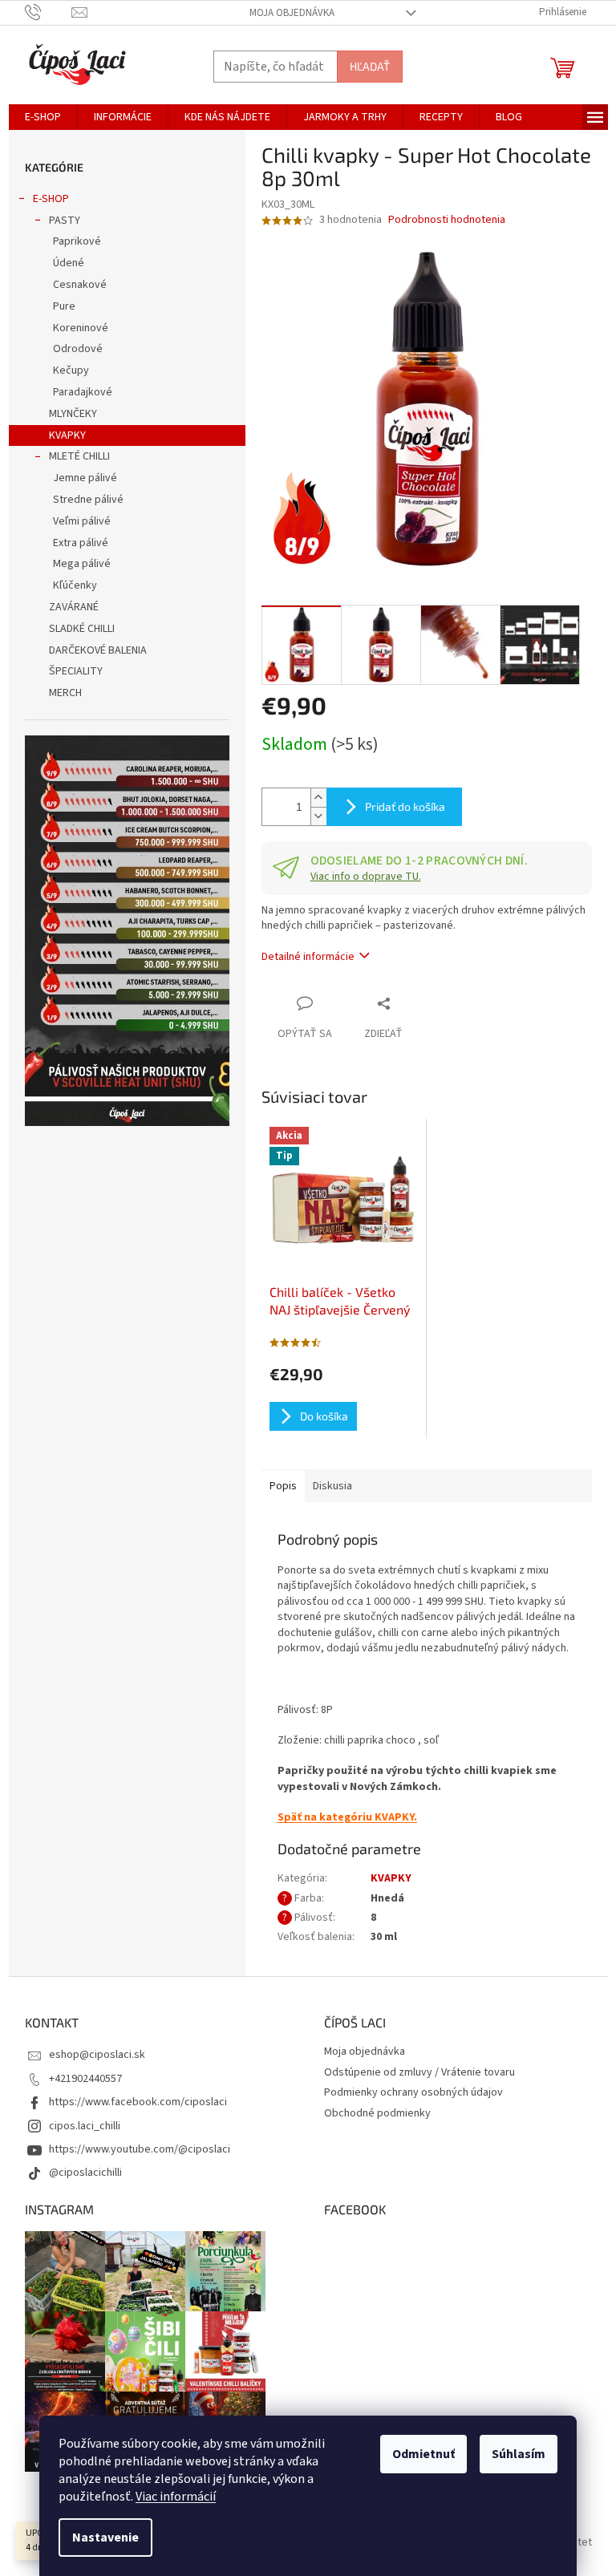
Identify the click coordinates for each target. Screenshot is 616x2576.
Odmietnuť (423, 2454)
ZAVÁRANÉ (74, 607)
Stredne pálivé (88, 500)
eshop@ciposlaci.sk (97, 2055)
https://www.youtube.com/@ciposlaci (140, 2149)
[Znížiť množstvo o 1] (318, 816)
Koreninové (81, 328)
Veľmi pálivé (82, 521)
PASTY (65, 221)
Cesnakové (80, 285)
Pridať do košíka (405, 806)
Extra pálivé (81, 543)
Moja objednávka (292, 13)
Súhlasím (519, 2454)
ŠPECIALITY (76, 671)
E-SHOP (51, 199)
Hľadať (370, 66)
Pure (64, 306)
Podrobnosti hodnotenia (447, 220)
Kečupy (71, 371)
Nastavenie (105, 2538)
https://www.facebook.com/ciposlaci (138, 2102)
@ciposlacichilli (85, 2173)
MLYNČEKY (73, 414)
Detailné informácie (308, 957)
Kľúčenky (75, 585)
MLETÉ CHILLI (79, 456)
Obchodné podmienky (377, 2113)
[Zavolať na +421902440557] (49, 12)
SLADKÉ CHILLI (82, 629)
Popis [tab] (283, 1486)
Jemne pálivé (85, 478)
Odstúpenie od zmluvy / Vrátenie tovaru (419, 2072)
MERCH (65, 693)
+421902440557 (85, 2079)
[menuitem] (43, 117)
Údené (69, 263)
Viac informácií (176, 2497)
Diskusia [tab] (332, 1486)
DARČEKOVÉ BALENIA (98, 650)
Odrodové (78, 349)
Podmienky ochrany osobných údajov (413, 2092)
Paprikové (77, 241)
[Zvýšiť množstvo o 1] (318, 798)
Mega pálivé (82, 564)
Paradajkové (83, 392)
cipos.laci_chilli (85, 2126)
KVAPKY (67, 435)
